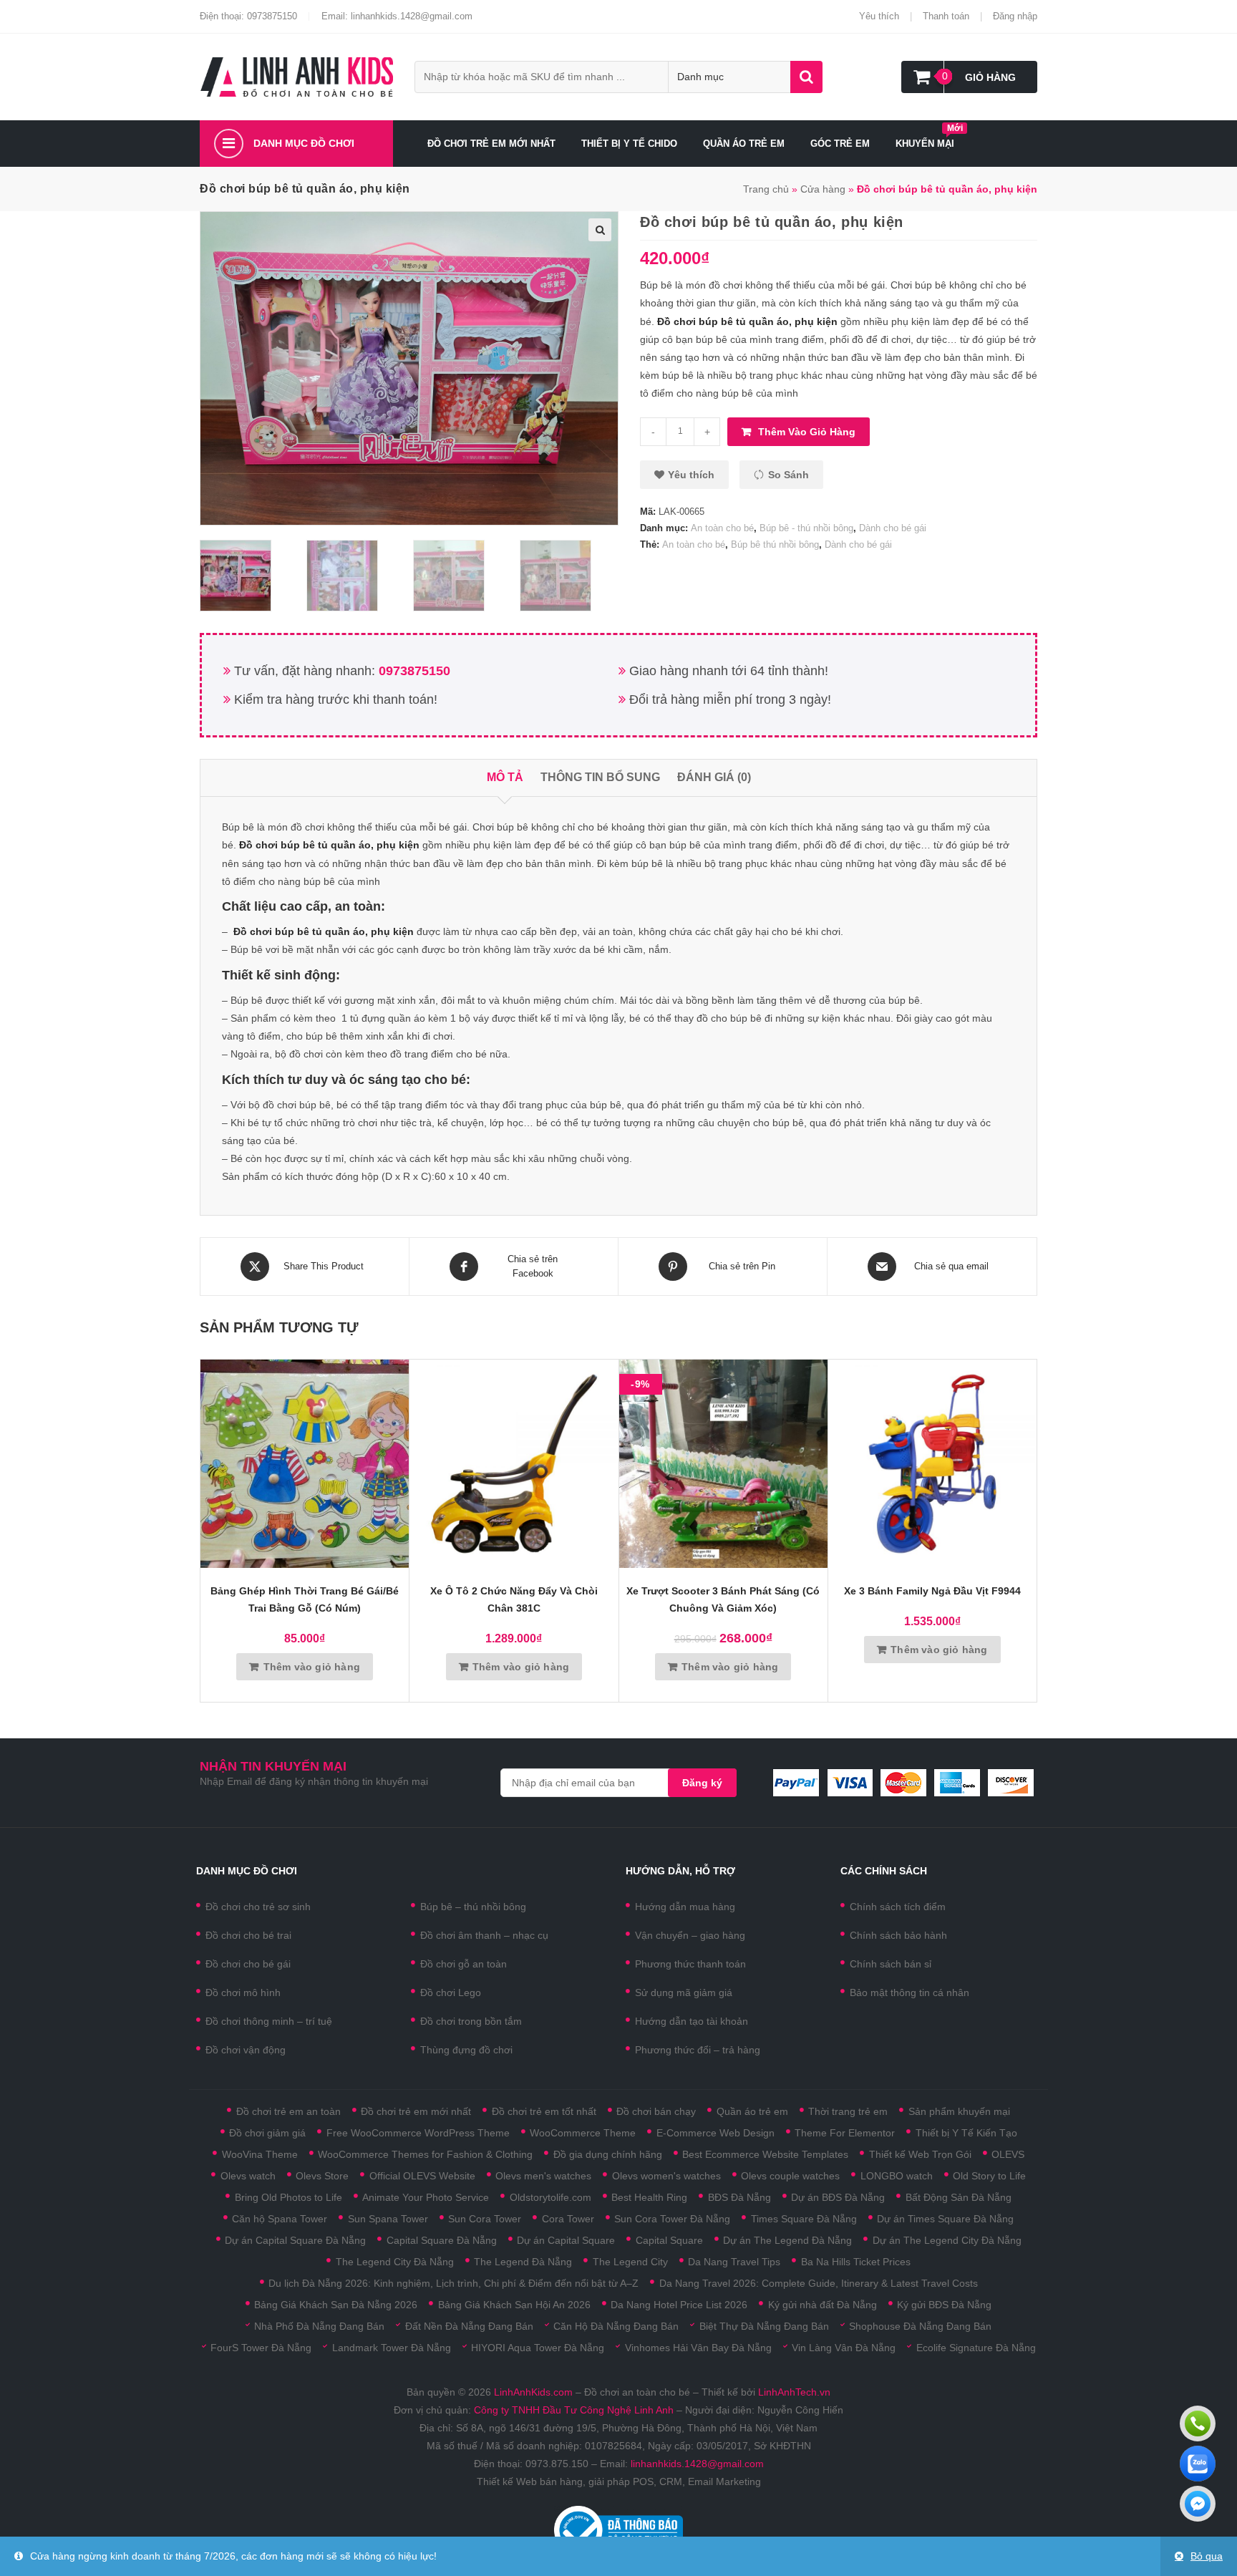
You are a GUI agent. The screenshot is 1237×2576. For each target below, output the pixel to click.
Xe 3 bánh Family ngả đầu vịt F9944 (932, 1591)
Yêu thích (879, 16)
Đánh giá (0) (714, 777)
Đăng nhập (1015, 16)
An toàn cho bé (722, 528)
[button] (684, 475)
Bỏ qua (1207, 2556)
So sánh (789, 475)
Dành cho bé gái (893, 528)
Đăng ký (702, 1783)
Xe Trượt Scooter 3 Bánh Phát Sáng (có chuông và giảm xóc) (723, 1599)
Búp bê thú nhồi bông (775, 544)
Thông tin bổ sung (600, 777)
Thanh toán (946, 16)
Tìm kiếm (806, 77)
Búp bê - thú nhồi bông (806, 528)
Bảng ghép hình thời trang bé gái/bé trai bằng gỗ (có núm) (305, 1599)
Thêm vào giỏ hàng (807, 432)
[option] (249, 576)
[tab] (505, 778)
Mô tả (505, 777)
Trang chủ (766, 189)
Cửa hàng (823, 189)
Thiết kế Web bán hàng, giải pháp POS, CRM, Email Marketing (619, 2481)
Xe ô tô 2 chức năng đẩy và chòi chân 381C (514, 1599)
